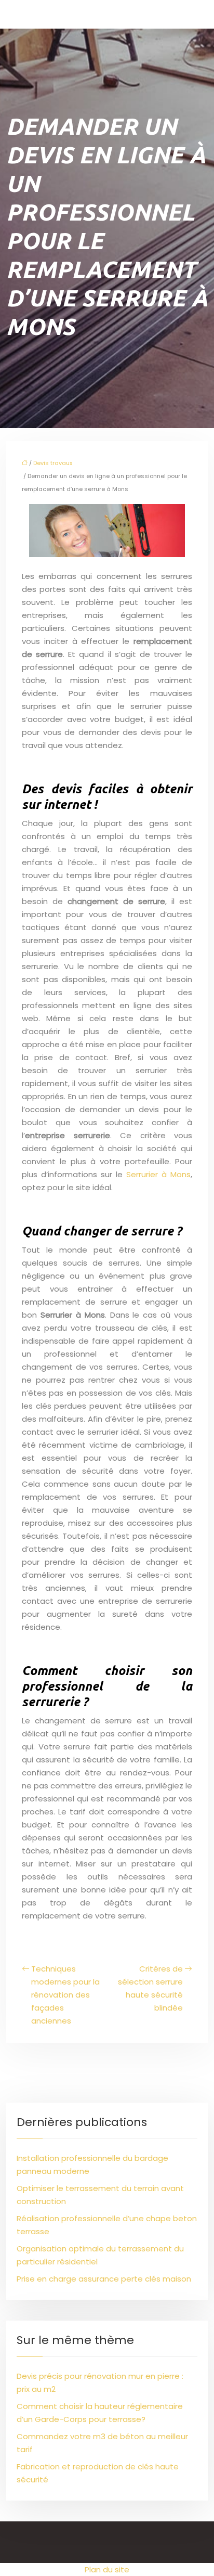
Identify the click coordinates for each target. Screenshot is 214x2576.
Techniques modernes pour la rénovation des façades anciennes (65, 1995)
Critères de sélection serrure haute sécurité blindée (150, 1988)
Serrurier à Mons (158, 1174)
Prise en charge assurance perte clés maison (104, 2279)
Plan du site (107, 2569)
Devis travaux (53, 463)
